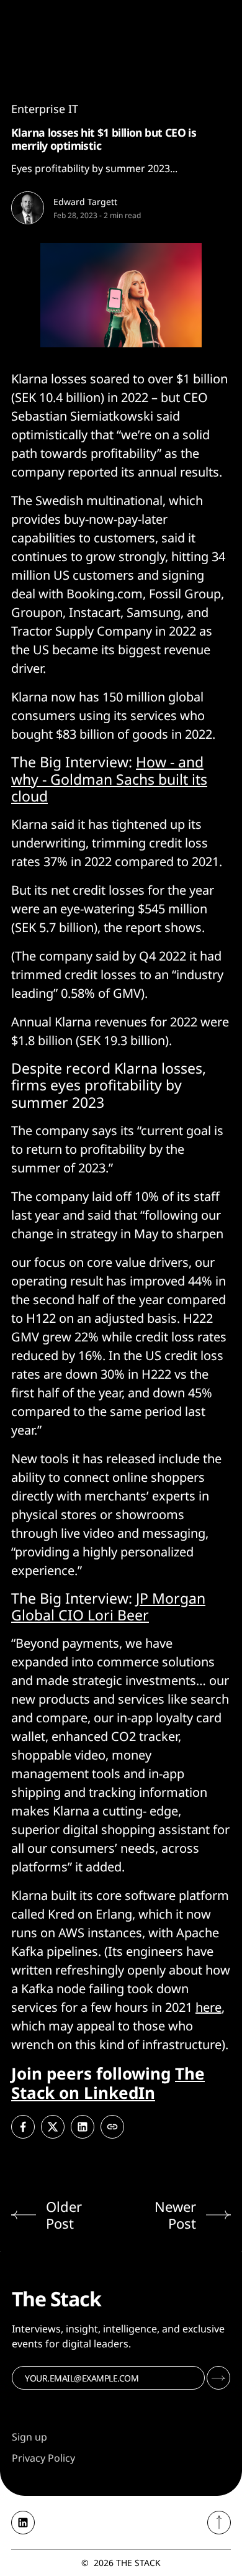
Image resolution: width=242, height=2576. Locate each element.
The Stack (138, 2563)
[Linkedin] (23, 2523)
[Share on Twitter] (53, 2127)
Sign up (29, 2437)
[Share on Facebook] (23, 2127)
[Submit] (218, 2378)
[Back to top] (219, 2523)
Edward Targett (85, 202)
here (208, 2007)
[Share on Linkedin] (83, 2127)
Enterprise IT (45, 109)
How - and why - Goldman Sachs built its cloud (109, 779)
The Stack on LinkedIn (108, 2083)
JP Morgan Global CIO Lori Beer (108, 1607)
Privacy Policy (43, 2458)
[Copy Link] (112, 2127)
